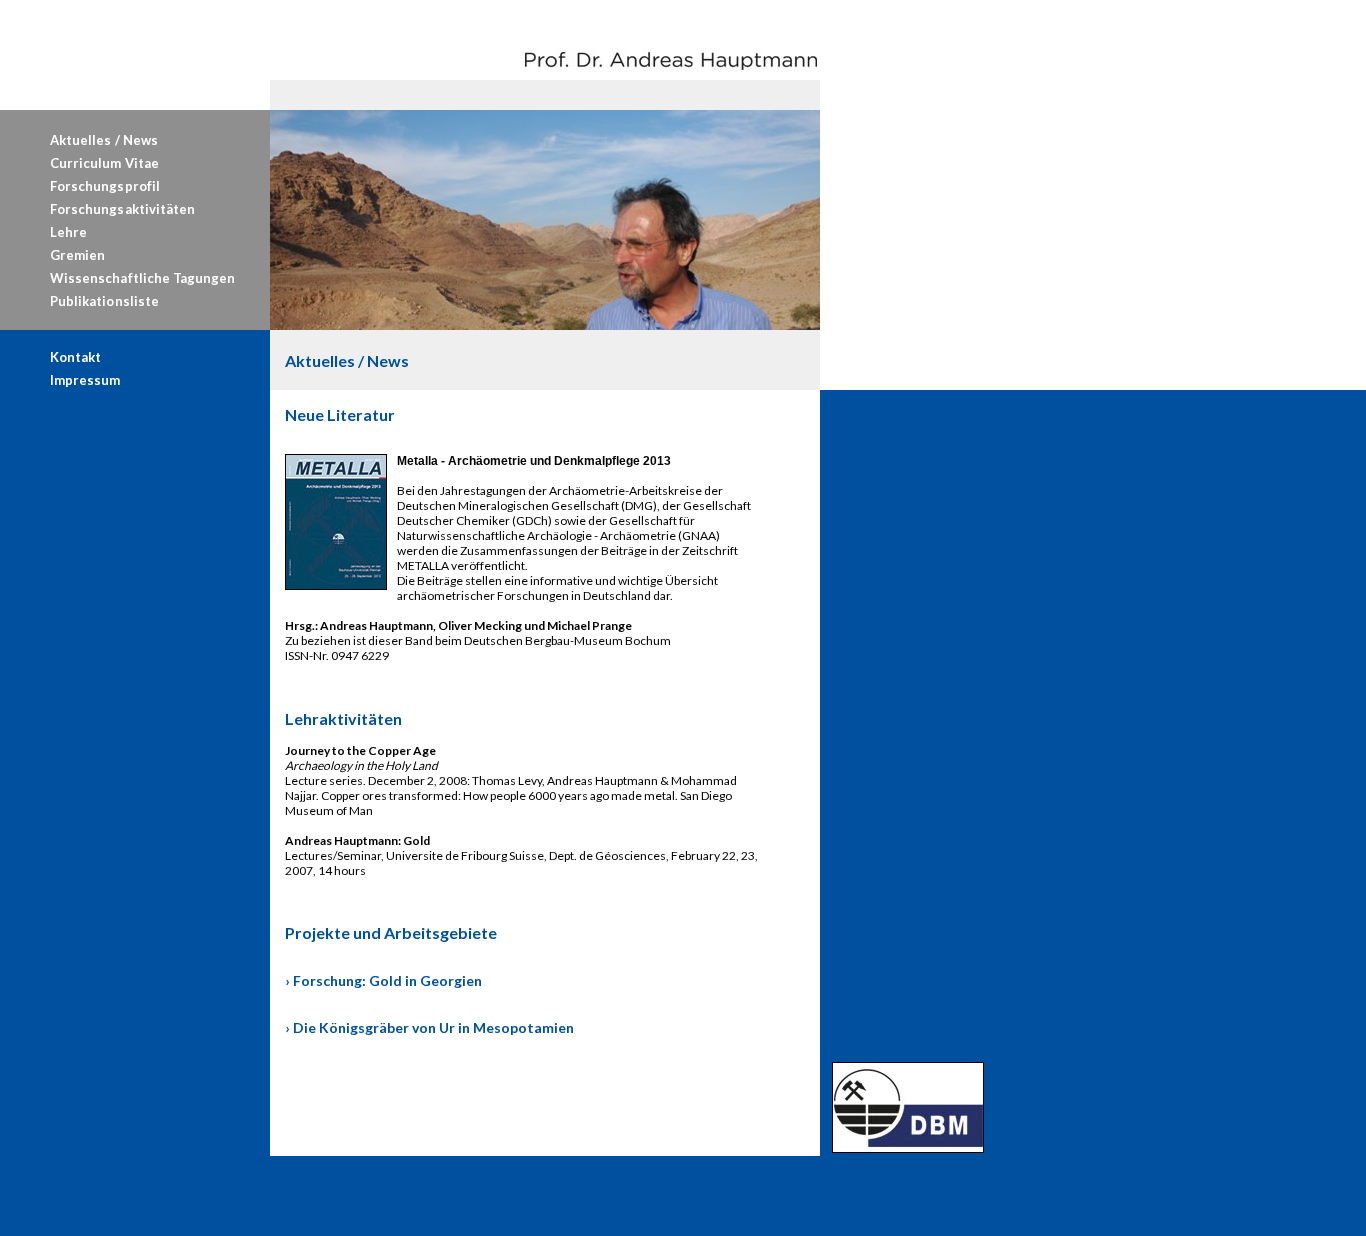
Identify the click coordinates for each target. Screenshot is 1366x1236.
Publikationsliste (104, 301)
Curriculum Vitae (104, 163)
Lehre (68, 232)
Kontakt (75, 357)
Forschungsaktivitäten (122, 209)
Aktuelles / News (104, 140)
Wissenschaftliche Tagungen (142, 278)
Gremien (77, 255)
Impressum (85, 380)
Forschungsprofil (105, 186)
